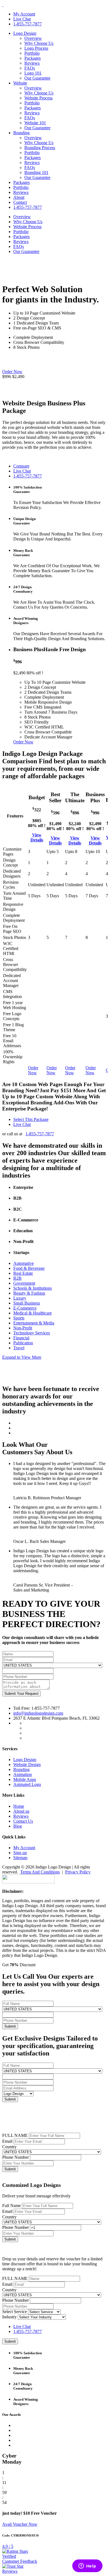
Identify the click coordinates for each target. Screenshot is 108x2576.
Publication (23, 1343)
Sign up (20, 1853)
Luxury (20, 1298)
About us (21, 1811)
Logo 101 (33, 73)
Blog (18, 1826)
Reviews (32, 63)
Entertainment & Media (34, 1323)
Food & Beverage (29, 1268)
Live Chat (22, 19)
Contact (20, 202)
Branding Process (40, 148)
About (19, 197)
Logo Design (25, 33)
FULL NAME (15, 2135)
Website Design (27, 1765)
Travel (19, 1348)
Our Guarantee (37, 78)
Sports (19, 1318)
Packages (33, 58)
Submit (10, 2169)
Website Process (38, 98)
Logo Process (36, 48)
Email (7, 2141)
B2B (17, 1278)
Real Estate (23, 1273)
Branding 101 (36, 172)
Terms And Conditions (40, 1872)
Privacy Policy (78, 1872)
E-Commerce (25, 1308)
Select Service (15, 2312)
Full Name (11, 2206)
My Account (24, 14)
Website (20, 83)
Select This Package (31, 1119)
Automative (24, 1263)
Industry (9, 2317)
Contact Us (23, 1821)
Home (19, 1806)
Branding (21, 133)
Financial (21, 1338)
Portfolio (32, 53)
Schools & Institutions (33, 1288)
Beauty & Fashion (29, 1293)
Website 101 (35, 123)
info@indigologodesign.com (38, 1713)
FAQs (30, 68)
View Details (37, 837)
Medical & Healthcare (33, 1313)
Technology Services (32, 1333)
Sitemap (20, 1858)
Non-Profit (23, 1328)
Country (9, 2147)
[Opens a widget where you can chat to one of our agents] (87, 2566)
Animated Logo (27, 1784)
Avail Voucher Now (20, 2524)
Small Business (27, 1303)
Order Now (12, 372)
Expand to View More (22, 1357)
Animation (23, 1774)
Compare (21, 466)
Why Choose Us (39, 43)
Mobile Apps (25, 1779)
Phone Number (16, 2157)
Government (24, 1283)
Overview (33, 38)
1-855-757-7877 (28, 24)
